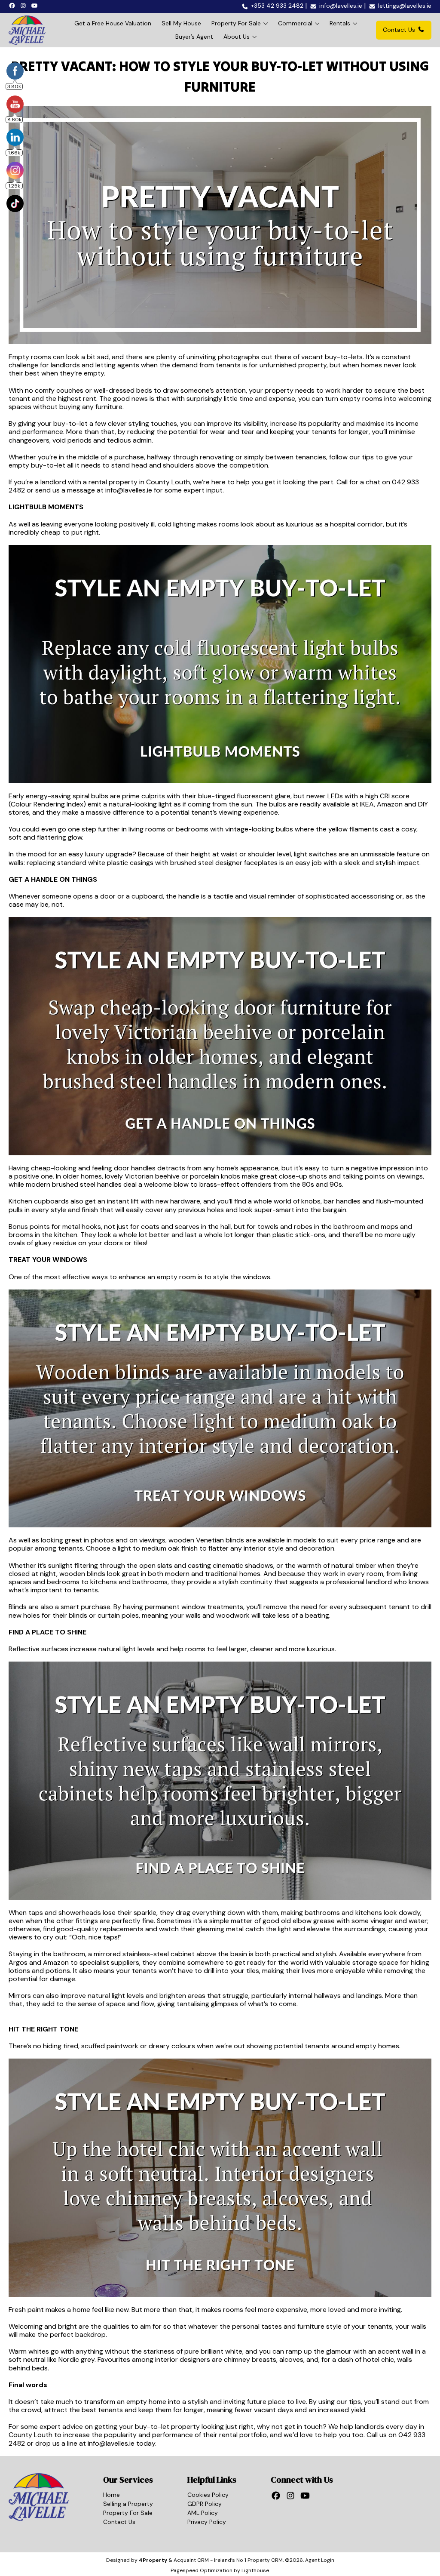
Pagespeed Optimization (202, 2570)
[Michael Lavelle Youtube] (36, 5)
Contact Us (399, 30)
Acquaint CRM (191, 2560)
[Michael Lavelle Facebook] (13, 5)
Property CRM (265, 2560)
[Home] (27, 30)
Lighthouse (255, 2570)
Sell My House (181, 23)
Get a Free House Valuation (113, 23)
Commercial (295, 23)
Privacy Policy (207, 2522)
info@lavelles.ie (129, 490)
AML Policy (203, 2513)
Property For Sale (236, 23)
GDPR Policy (205, 2504)
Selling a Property (128, 2504)
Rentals (340, 23)
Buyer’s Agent (194, 37)
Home (112, 2495)
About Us (237, 37)
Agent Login (320, 2560)
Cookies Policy (208, 2495)
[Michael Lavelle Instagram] (24, 5)
